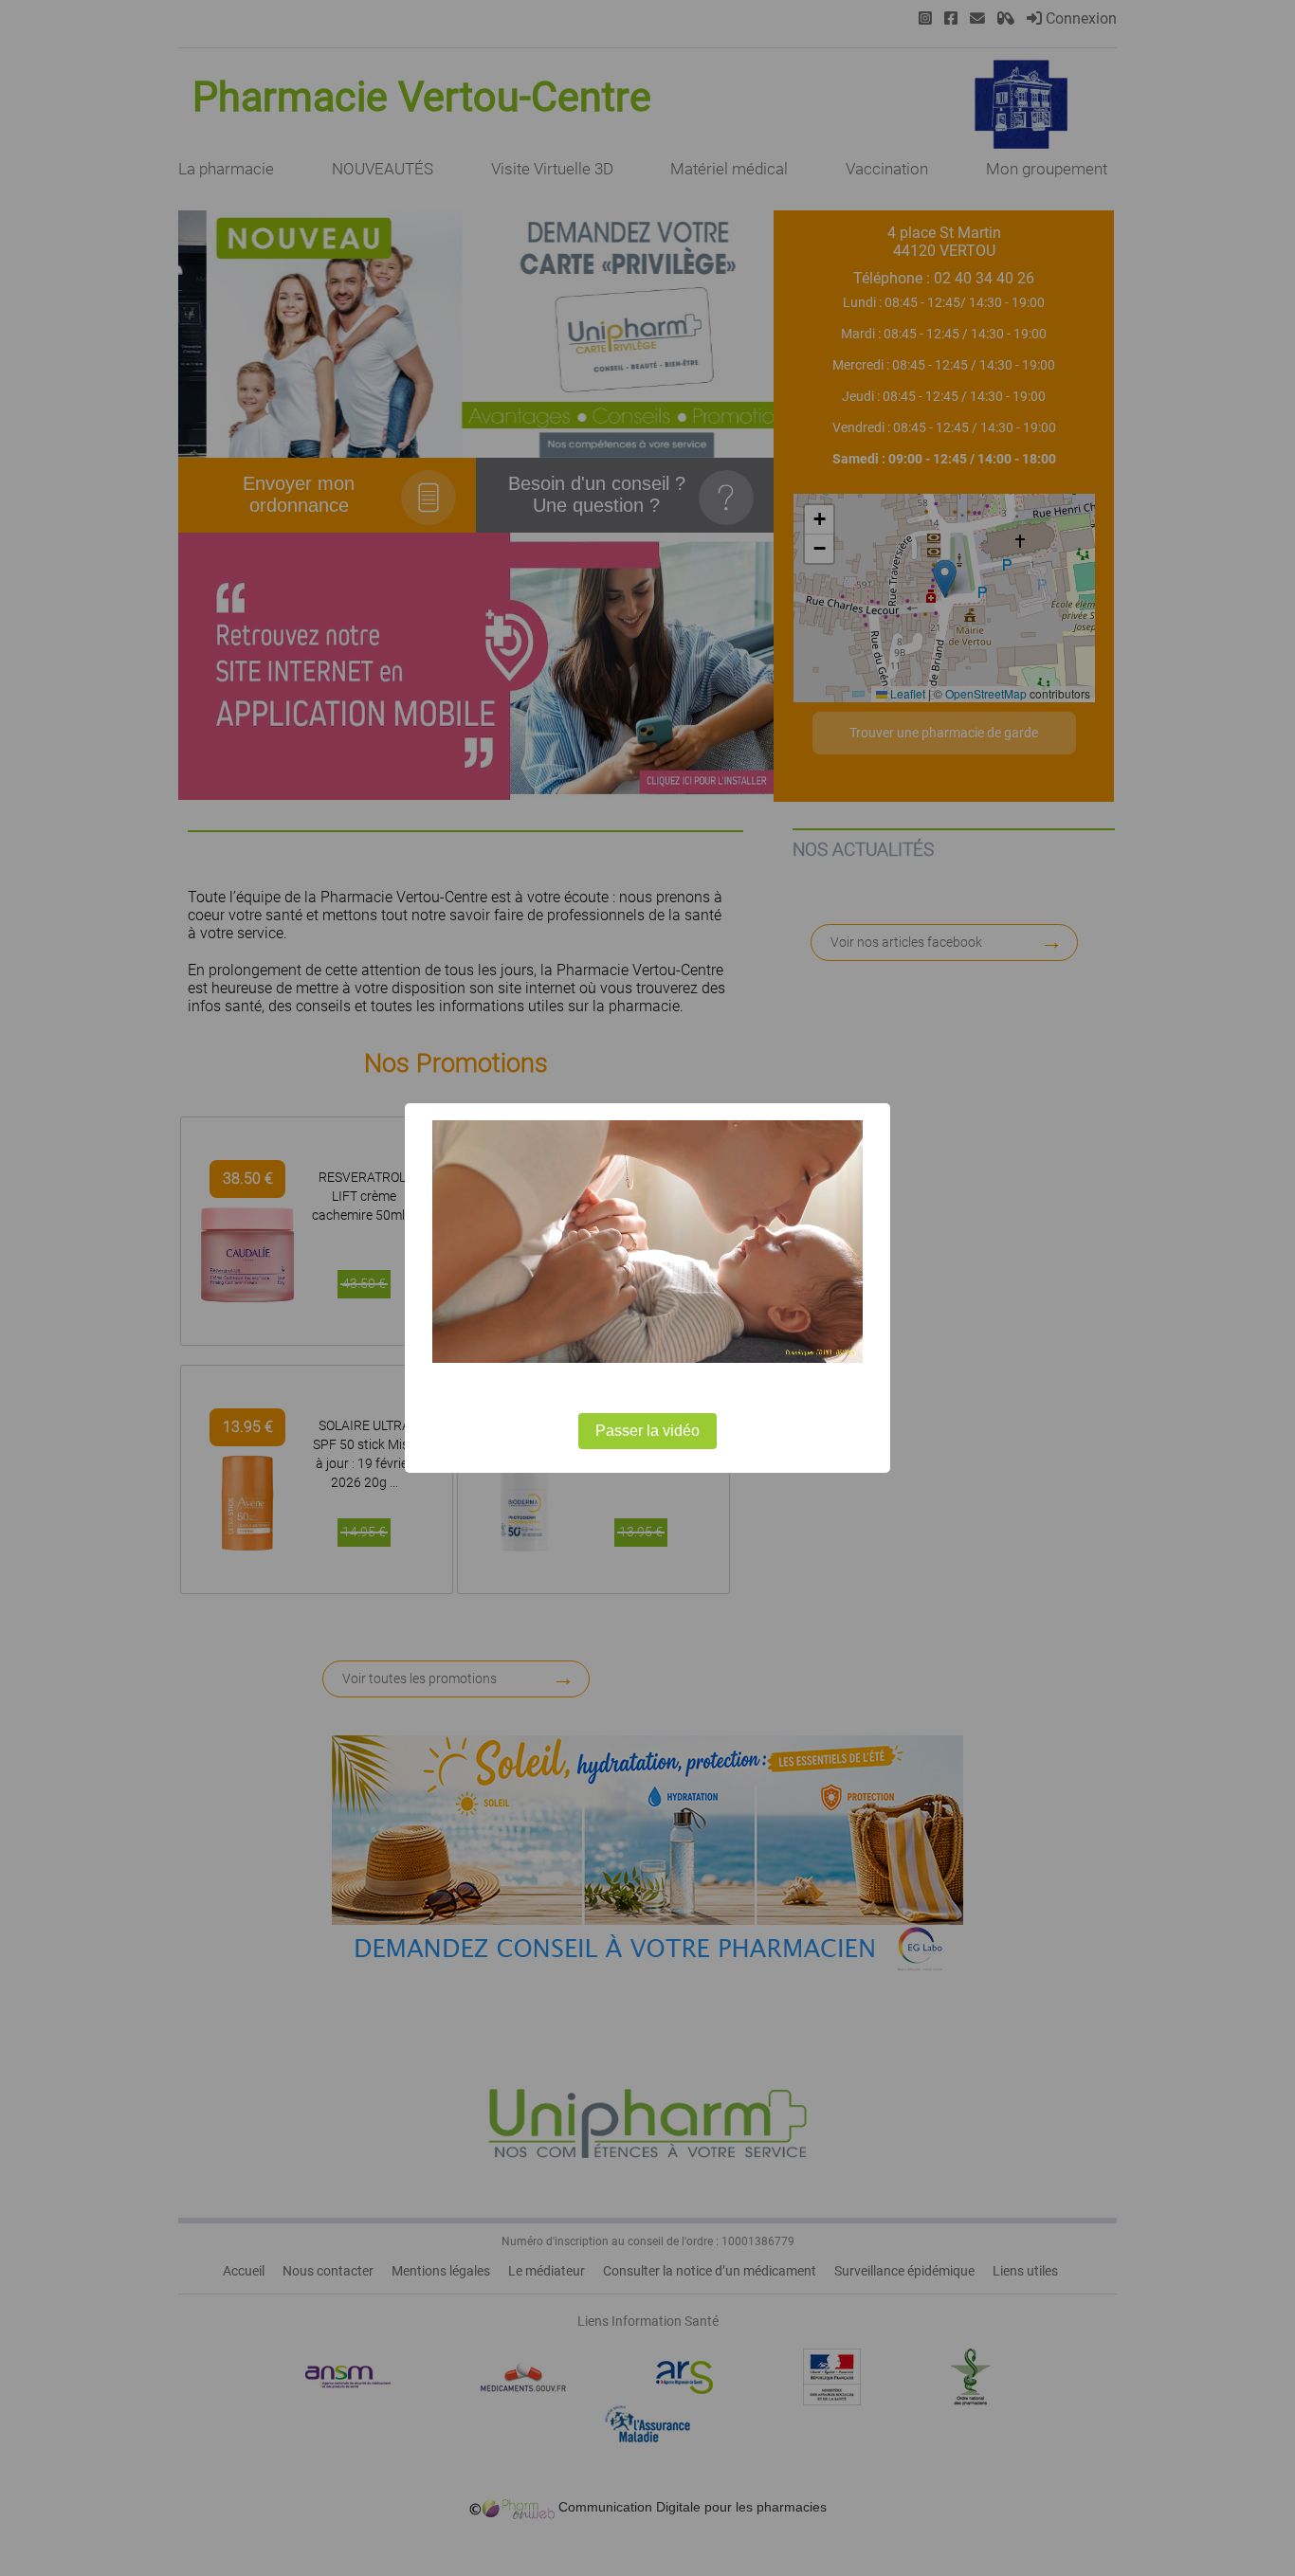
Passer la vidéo (647, 1431)
